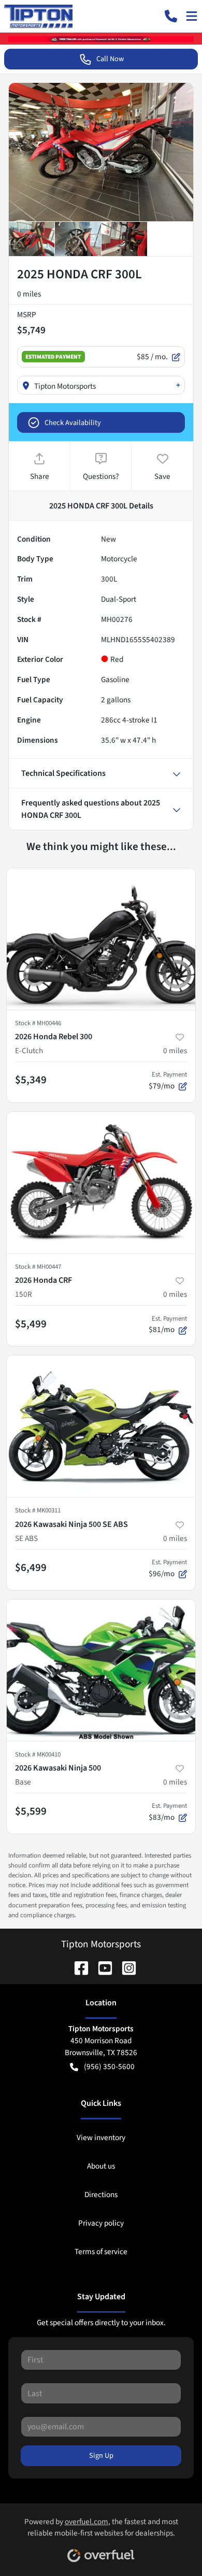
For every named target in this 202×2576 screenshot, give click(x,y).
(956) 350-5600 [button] (109, 2067)
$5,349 (31, 1080)
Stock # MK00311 (38, 1510)
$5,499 (31, 1324)
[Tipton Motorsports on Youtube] (101, 1968)
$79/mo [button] (168, 1081)
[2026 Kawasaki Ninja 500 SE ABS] (101, 1426)
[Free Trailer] (101, 38)
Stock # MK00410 (38, 1754)
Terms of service (101, 2252)
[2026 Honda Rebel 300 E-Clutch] (101, 939)
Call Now (110, 59)
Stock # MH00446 (38, 1023)
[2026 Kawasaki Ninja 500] (101, 1670)
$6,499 (31, 1567)
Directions (101, 2195)
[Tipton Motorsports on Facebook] (77, 1968)
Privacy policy (101, 2223)
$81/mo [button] (168, 1325)
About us (101, 2166)
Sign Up (101, 2455)
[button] (171, 16)
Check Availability (73, 423)
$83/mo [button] (168, 1812)
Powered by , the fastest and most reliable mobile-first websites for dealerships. (101, 2528)
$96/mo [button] (168, 1568)
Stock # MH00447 (38, 1267)
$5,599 (31, 1811)
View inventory (101, 2138)
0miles (175, 1051)
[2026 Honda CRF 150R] (101, 1183)
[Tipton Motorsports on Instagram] (125, 1968)
